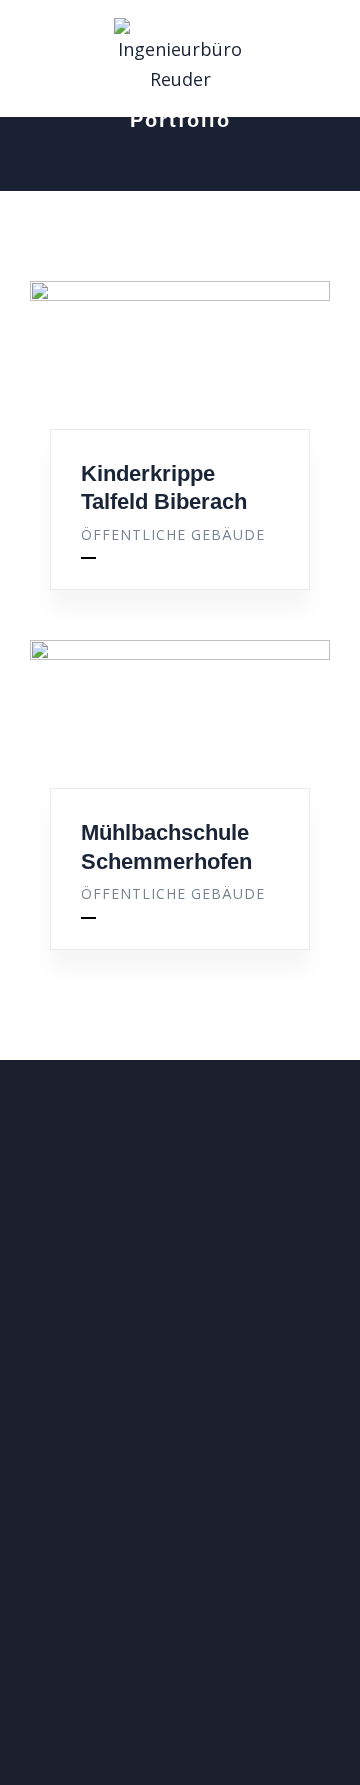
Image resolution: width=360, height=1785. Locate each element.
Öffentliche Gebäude (173, 534)
